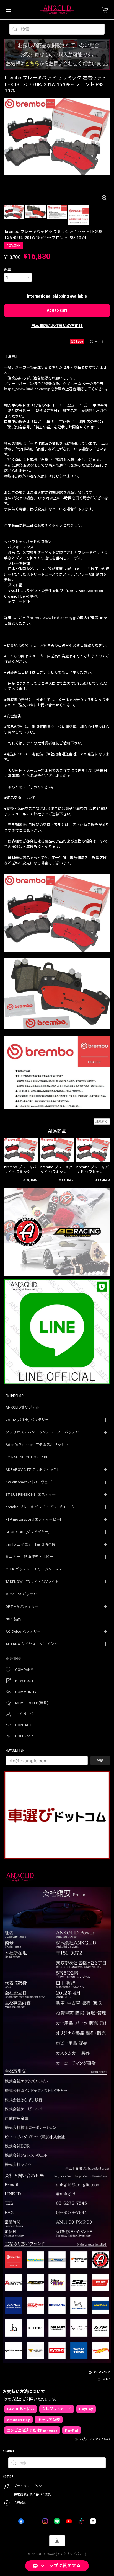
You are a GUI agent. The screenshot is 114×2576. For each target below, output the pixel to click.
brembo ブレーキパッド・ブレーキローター (42, 1507)
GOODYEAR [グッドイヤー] (28, 1532)
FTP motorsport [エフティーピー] (33, 1519)
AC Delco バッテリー (23, 1631)
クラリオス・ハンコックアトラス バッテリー (44, 1432)
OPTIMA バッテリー (22, 1607)
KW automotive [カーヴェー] (29, 1482)
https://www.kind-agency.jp (27, 389)
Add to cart (57, 310)
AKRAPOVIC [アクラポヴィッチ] (32, 1470)
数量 (8, 269)
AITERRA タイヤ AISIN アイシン (32, 1644)
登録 (100, 1761)
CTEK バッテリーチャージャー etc (34, 1569)
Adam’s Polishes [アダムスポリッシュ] (37, 1445)
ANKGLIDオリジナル (23, 1407)
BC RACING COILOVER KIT (27, 1457)
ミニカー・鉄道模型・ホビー (29, 1557)
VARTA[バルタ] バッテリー (27, 1420)
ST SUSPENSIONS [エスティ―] (31, 1494)
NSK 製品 (13, 1619)
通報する (102, 1121)
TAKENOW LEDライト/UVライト (32, 1582)
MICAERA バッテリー (23, 1594)
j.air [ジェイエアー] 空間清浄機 (30, 1544)
